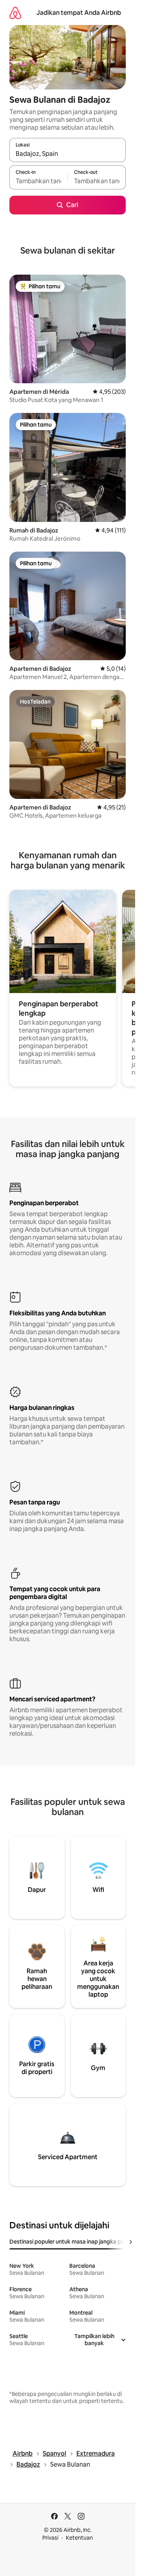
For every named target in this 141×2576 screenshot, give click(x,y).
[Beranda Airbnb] (15, 13)
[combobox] (68, 154)
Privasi (50, 2538)
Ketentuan (79, 2538)
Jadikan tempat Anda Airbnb (79, 13)
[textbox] (38, 181)
